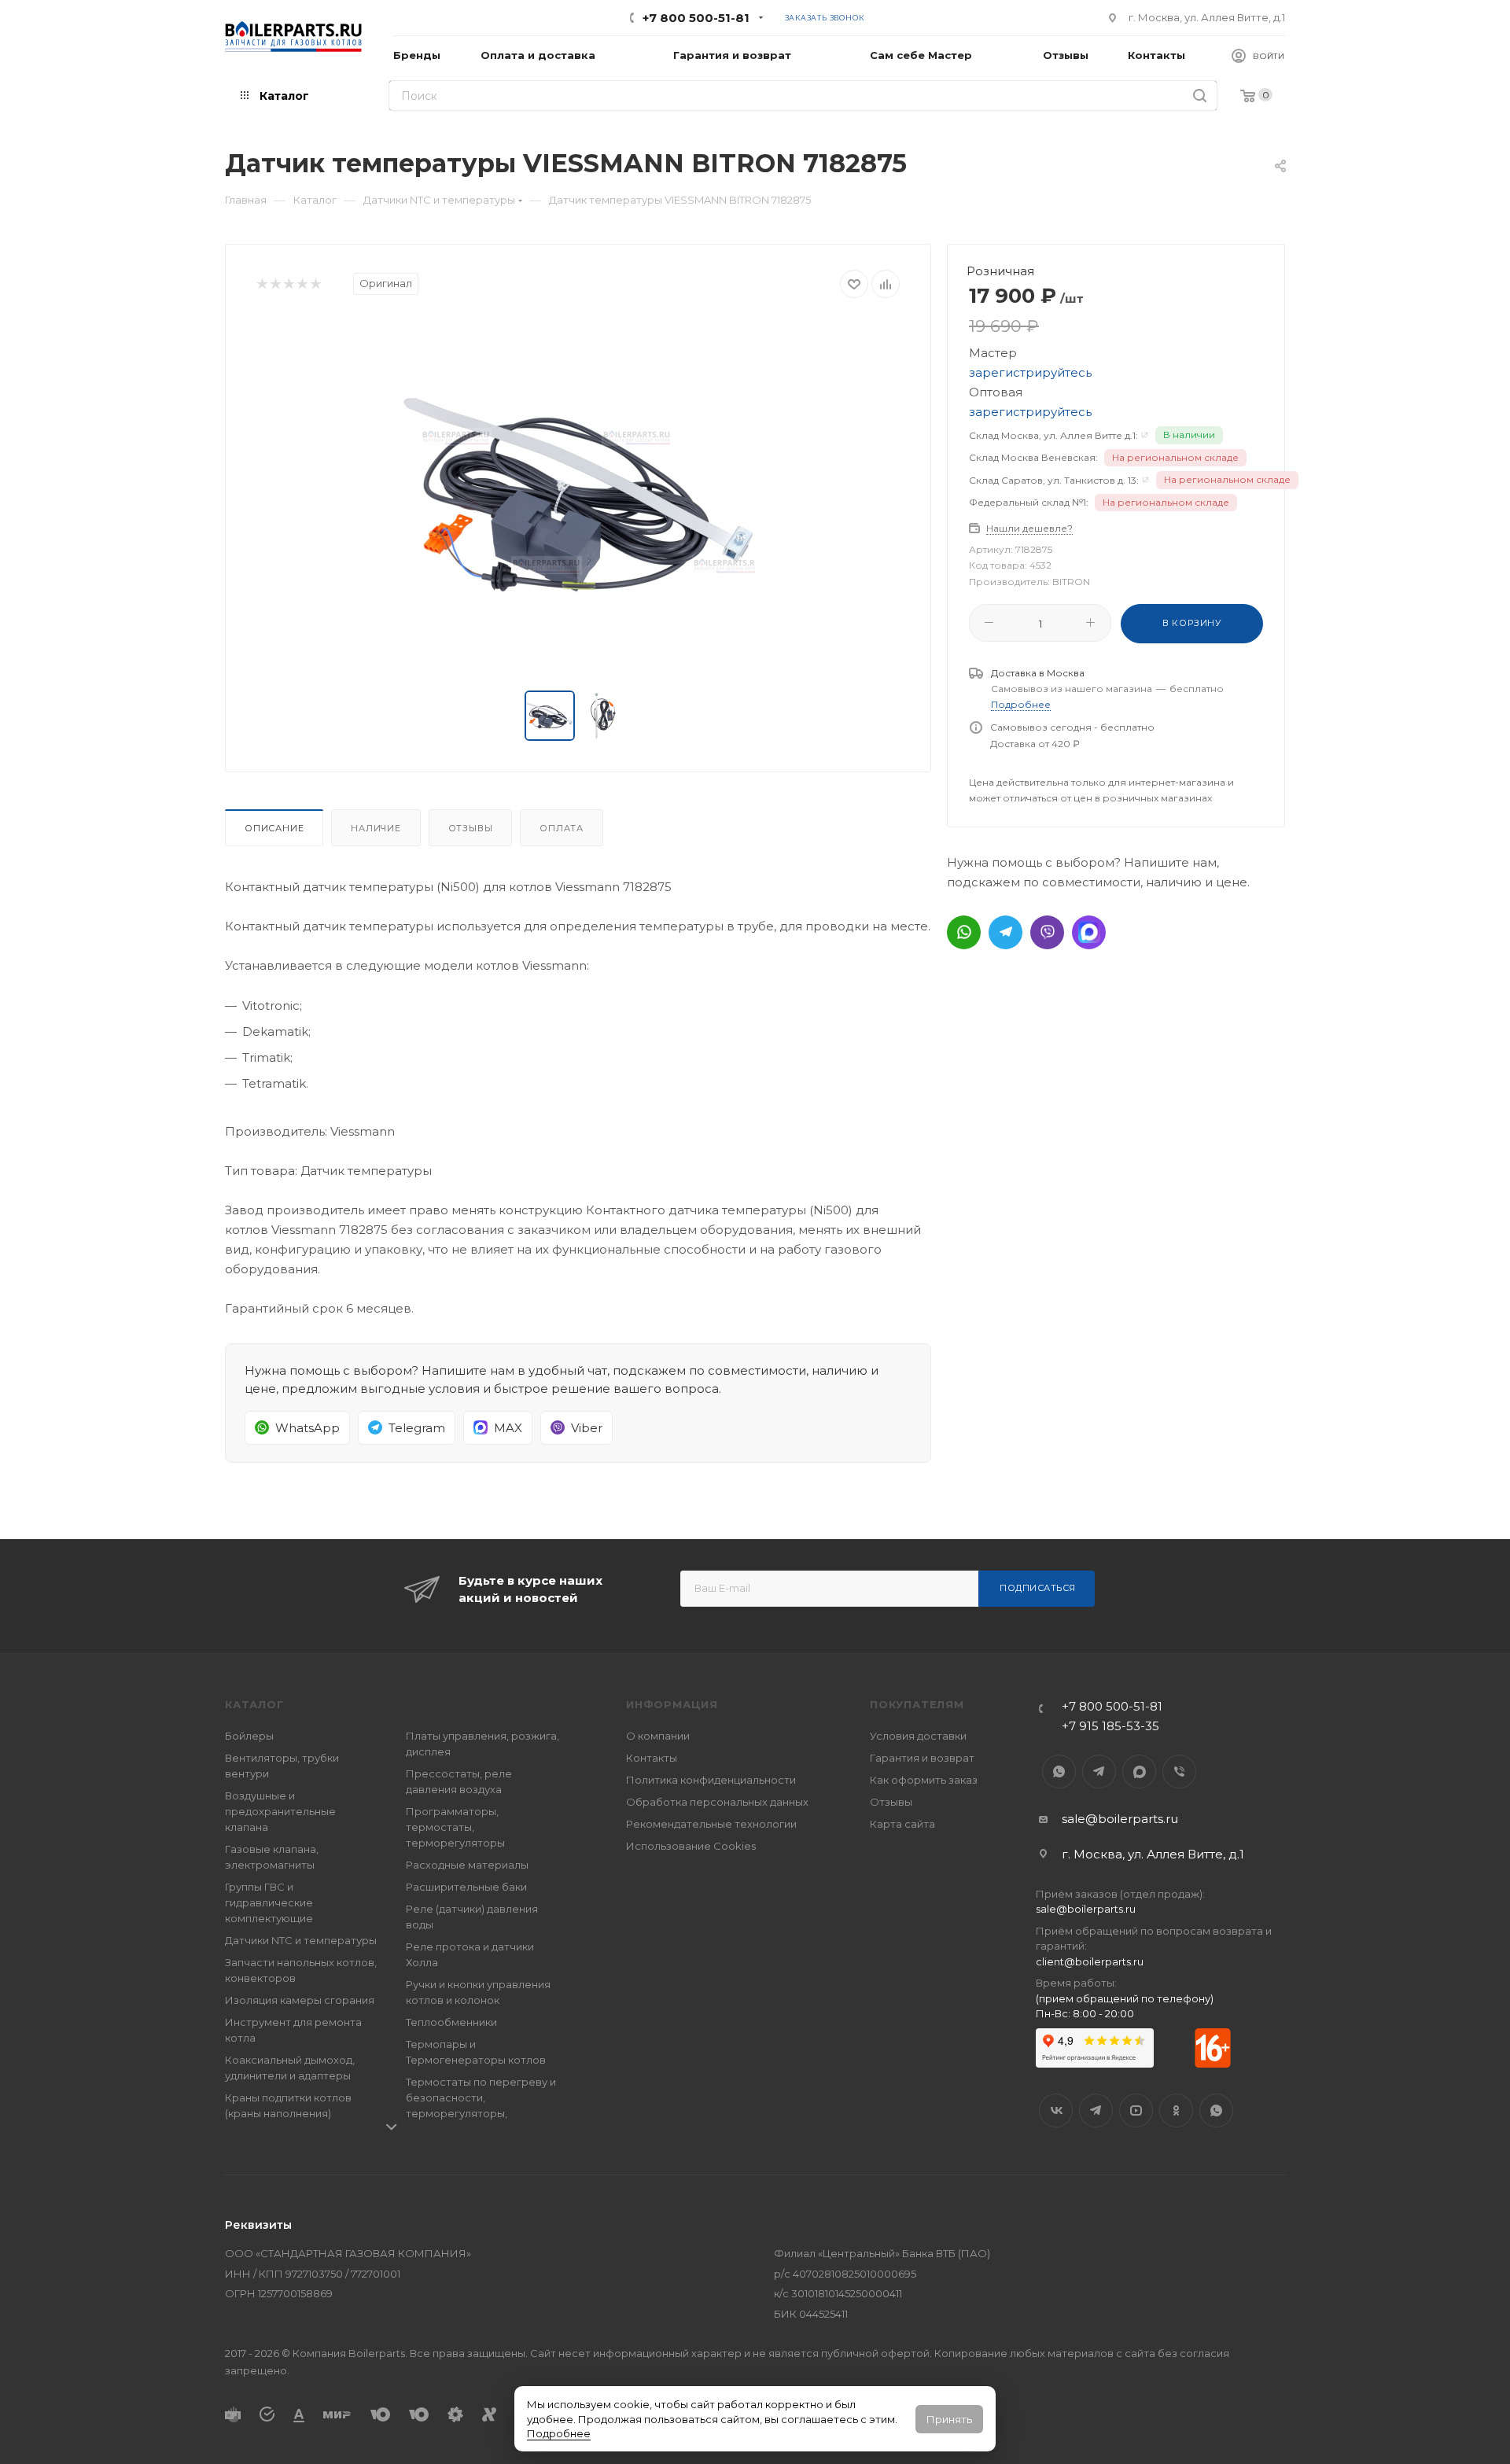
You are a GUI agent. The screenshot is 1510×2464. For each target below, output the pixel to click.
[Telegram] (1005, 932)
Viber (1179, 1772)
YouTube (1136, 2110)
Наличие (376, 828)
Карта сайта (902, 1824)
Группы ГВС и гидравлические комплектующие (269, 1902)
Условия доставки (918, 1736)
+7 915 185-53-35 (1110, 1726)
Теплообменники (451, 2022)
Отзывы (471, 828)
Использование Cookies (691, 1846)
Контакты (652, 1758)
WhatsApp (1059, 1772)
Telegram (1099, 1772)
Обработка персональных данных (717, 1802)
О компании (658, 1736)
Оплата (562, 828)
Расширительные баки (466, 1887)
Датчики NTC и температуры (301, 1940)
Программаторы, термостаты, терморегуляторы (455, 1827)
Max (1139, 1772)
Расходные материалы (467, 1865)
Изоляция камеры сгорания (300, 2000)
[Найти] (1200, 96)
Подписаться (1038, 1588)
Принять (949, 2419)
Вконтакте (1056, 2110)
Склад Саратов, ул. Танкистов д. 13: (1054, 480)
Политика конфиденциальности (711, 1780)
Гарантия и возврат (922, 1758)
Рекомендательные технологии (711, 1824)
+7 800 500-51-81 (696, 18)
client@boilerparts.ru (1090, 1961)
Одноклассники (1176, 2110)
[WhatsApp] (964, 932)
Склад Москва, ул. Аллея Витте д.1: (1053, 435)
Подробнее (559, 2433)
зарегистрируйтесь (1030, 372)
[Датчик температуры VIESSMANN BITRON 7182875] (578, 495)
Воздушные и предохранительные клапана (280, 1811)
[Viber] (1047, 932)
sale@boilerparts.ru (1120, 1819)
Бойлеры (249, 1736)
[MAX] (1089, 932)
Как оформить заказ (924, 1780)
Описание (274, 828)
